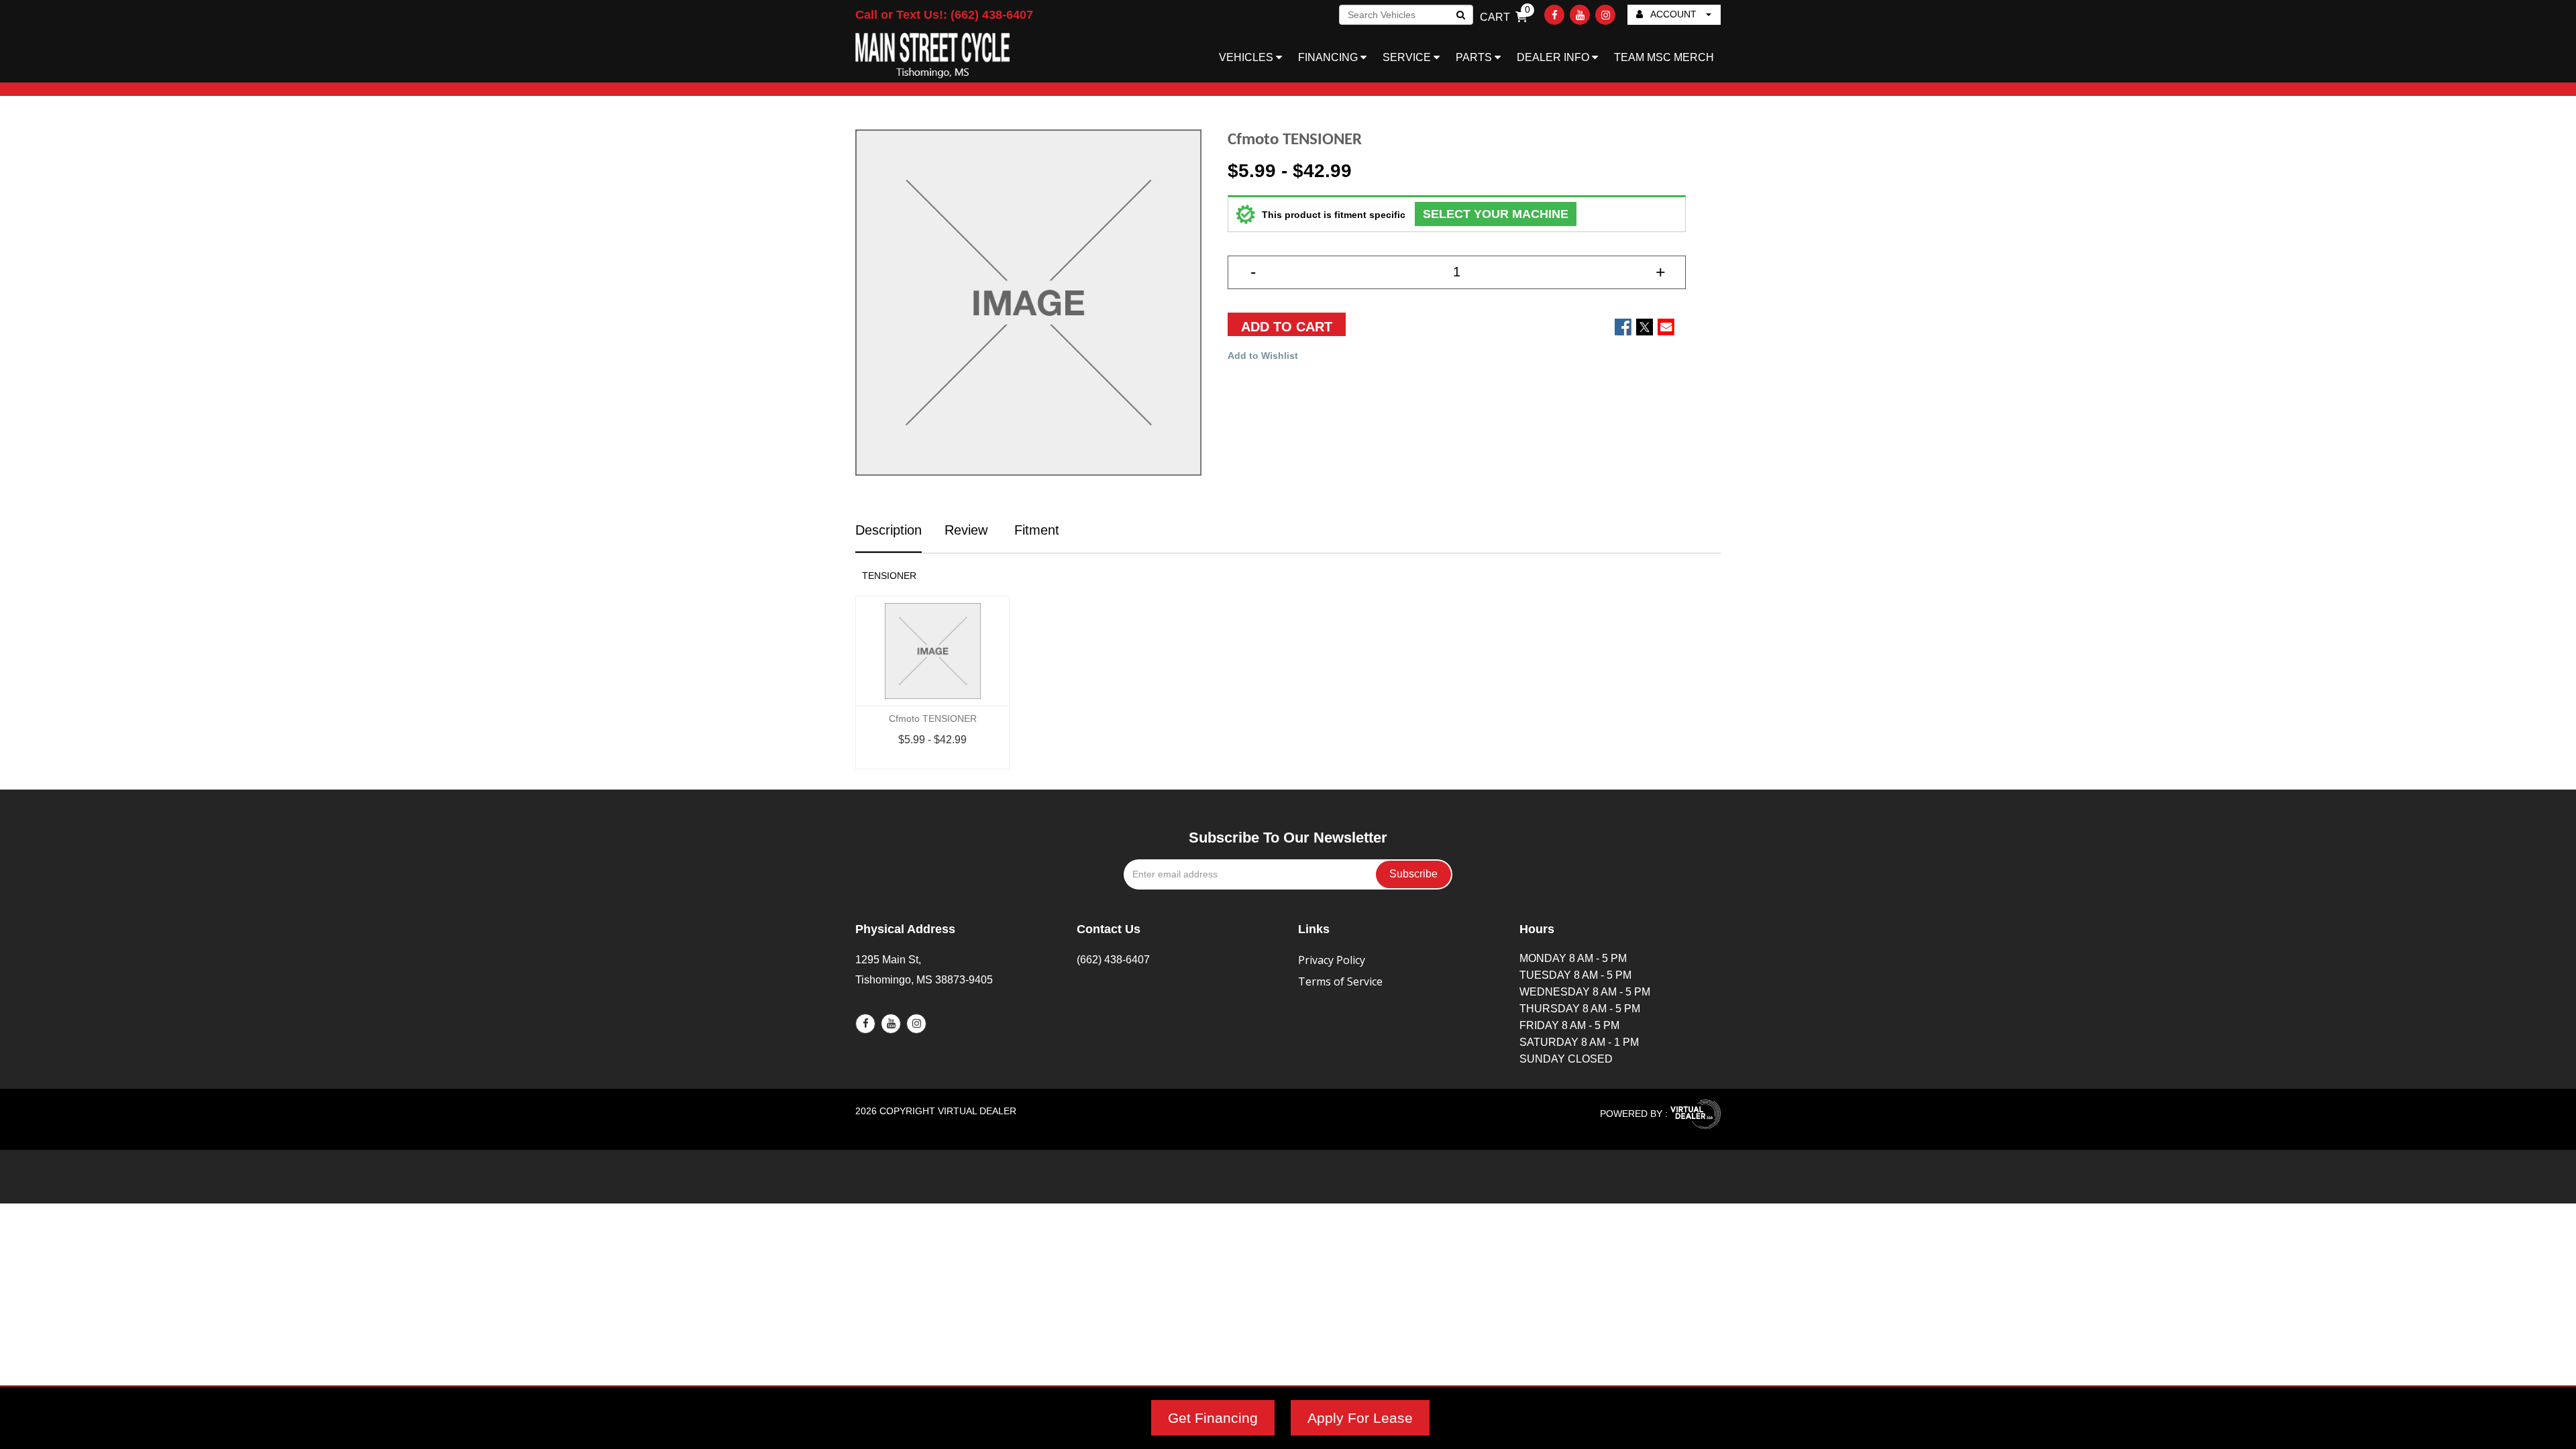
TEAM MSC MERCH (1664, 57)
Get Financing (1213, 1418)
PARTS (1475, 57)
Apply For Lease (1360, 1418)
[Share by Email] (1666, 327)
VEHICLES (1247, 57)
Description (889, 530)
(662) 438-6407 (1113, 960)
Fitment (1035, 530)
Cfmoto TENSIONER (933, 718)
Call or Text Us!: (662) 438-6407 (944, 15)
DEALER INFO (1554, 57)
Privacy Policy (1332, 960)
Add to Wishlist (1263, 356)
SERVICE (1408, 57)
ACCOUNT (1674, 14)
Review (966, 530)
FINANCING (1329, 57)
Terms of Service (1340, 981)
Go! (1460, 16)
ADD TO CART (1287, 327)
